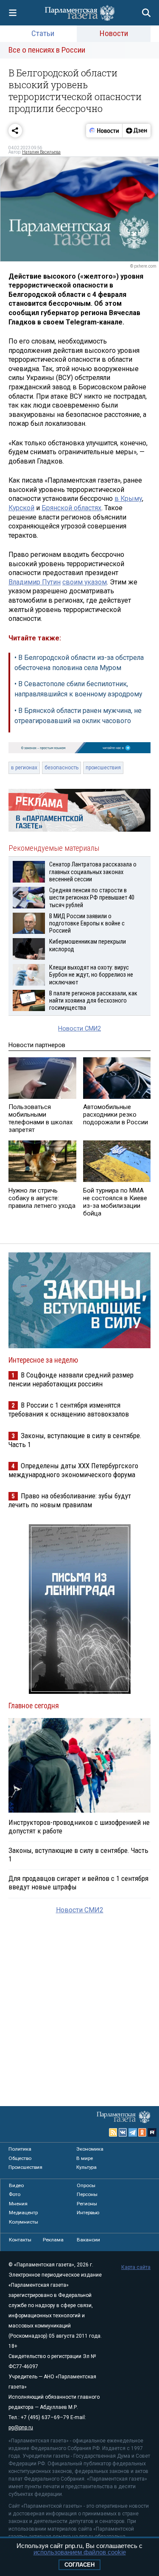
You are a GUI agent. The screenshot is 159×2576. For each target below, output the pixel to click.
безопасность (61, 768)
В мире (85, 2158)
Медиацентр (23, 2213)
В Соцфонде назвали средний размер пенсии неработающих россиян (71, 1379)
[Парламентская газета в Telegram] (133, 2132)
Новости (114, 33)
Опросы (86, 2185)
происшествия (103, 768)
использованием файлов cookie (80, 2552)
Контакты (20, 2240)
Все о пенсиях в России (47, 50)
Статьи (43, 33)
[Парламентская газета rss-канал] (113, 2132)
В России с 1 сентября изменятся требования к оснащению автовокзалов (69, 1410)
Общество (20, 2158)
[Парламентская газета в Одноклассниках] (142, 2132)
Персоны (87, 2194)
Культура (86, 2167)
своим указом (85, 582)
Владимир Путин (35, 582)
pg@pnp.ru (21, 2428)
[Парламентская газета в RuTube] (152, 2132)
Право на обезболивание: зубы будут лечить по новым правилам (70, 1500)
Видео (16, 2185)
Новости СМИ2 (79, 1029)
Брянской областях (71, 508)
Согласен (79, 2565)
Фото (15, 2194)
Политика (20, 2149)
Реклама (53, 2240)
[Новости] (104, 131)
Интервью (88, 2213)
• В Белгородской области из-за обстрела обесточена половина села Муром (79, 663)
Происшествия (25, 2167)
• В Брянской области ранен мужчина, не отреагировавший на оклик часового (78, 716)
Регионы (87, 2204)
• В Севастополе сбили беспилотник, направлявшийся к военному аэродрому (78, 689)
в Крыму (128, 499)
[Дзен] (136, 131)
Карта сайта (136, 2267)
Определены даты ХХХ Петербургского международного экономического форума (73, 1470)
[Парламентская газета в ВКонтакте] (123, 2132)
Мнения (18, 2204)
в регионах (24, 768)
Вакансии (88, 2240)
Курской (21, 508)
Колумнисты (24, 2222)
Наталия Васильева (41, 152)
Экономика (90, 2149)
